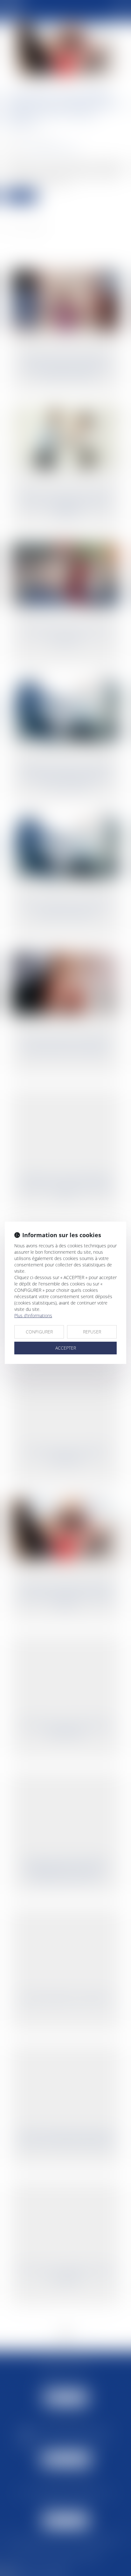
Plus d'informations (33, 1315)
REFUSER (92, 1332)
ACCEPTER (66, 1348)
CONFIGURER (39, 1332)
